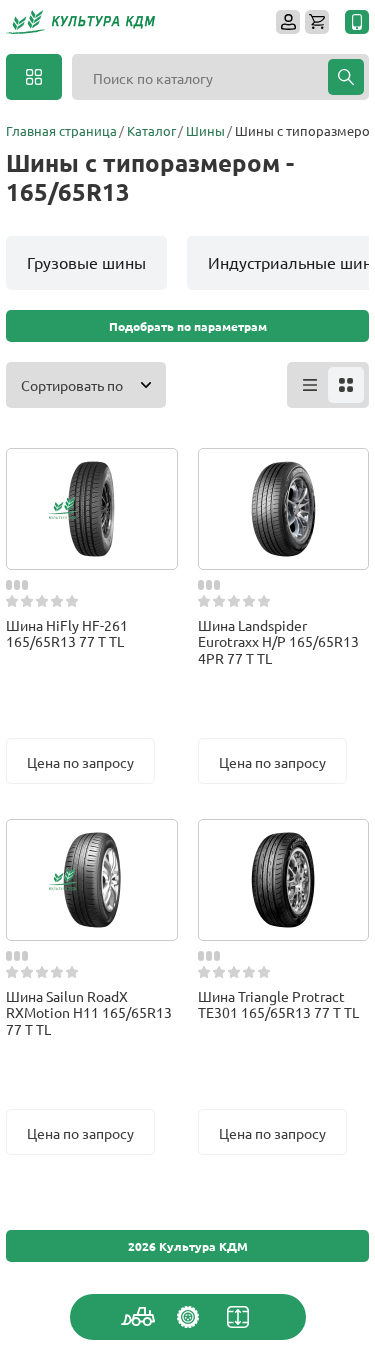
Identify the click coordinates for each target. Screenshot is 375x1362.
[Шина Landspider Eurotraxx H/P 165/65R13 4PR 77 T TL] (283, 468)
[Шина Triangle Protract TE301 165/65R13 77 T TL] (283, 839)
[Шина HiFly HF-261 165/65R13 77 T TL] (92, 468)
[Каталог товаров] (34, 77)
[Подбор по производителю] (188, 1317)
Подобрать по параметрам (188, 326)
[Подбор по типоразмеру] (238, 1317)
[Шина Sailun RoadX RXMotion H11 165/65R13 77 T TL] (92, 839)
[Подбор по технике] (138, 1317)
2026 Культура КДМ (188, 1246)
